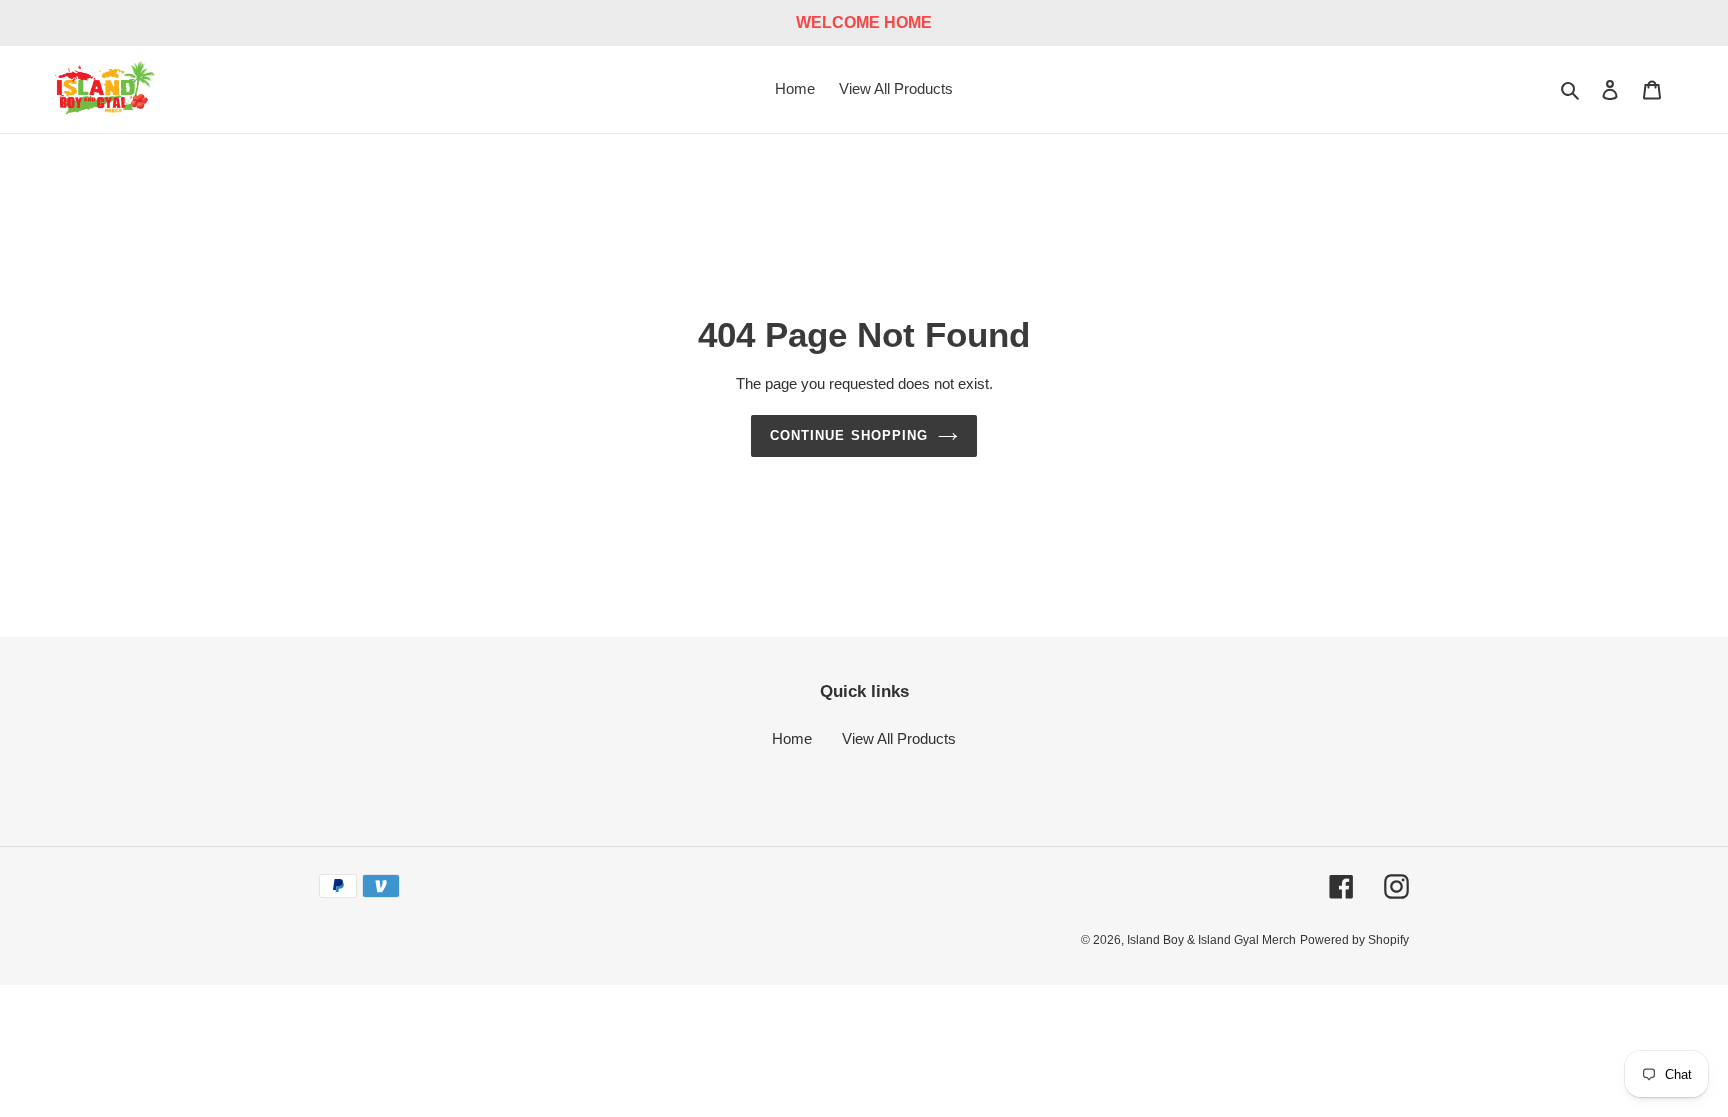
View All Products (899, 738)
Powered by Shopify (1354, 940)
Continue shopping (849, 435)
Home (792, 738)
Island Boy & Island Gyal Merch (1211, 940)
